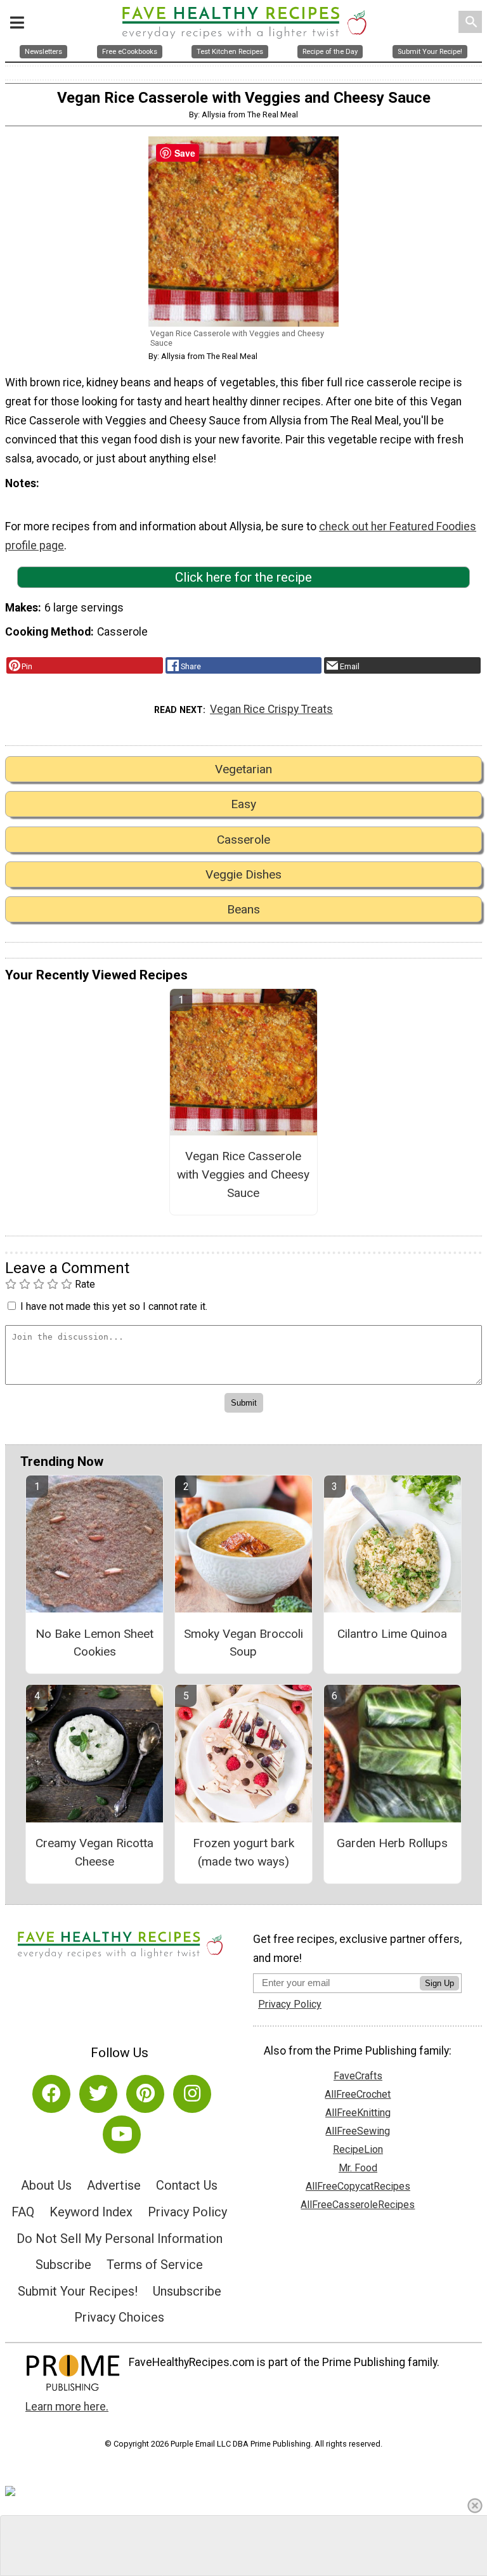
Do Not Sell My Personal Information (120, 2239)
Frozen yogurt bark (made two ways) (243, 1852)
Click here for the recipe (243, 577)
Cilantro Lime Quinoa (392, 1634)
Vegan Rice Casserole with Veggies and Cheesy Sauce (243, 1174)
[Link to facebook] (51, 2094)
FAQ (23, 2212)
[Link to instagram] (192, 2094)
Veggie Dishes (243, 874)
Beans (243, 909)
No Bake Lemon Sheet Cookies (94, 1643)
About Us (46, 2185)
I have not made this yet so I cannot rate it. (114, 1306)
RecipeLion (358, 2149)
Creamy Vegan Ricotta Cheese (94, 1852)
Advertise (114, 2185)
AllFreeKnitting (358, 2113)
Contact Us (187, 2185)
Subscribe (63, 2265)
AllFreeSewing (358, 2131)
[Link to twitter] (98, 2094)
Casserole (243, 840)
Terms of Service (155, 2265)
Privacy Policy (187, 2212)
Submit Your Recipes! (78, 2291)
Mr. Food (358, 2168)
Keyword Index (91, 2212)
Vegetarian (243, 769)
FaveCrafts (358, 2076)
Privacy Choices (119, 2317)
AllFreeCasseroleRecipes (358, 2205)
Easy (243, 804)
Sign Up (439, 1983)
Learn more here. (67, 2407)
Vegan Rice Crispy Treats (271, 709)
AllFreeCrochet (358, 2094)
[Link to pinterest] (145, 2094)
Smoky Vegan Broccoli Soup (243, 1643)
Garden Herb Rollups (392, 1843)
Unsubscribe (187, 2291)
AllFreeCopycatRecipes (358, 2186)
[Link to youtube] (122, 2135)
